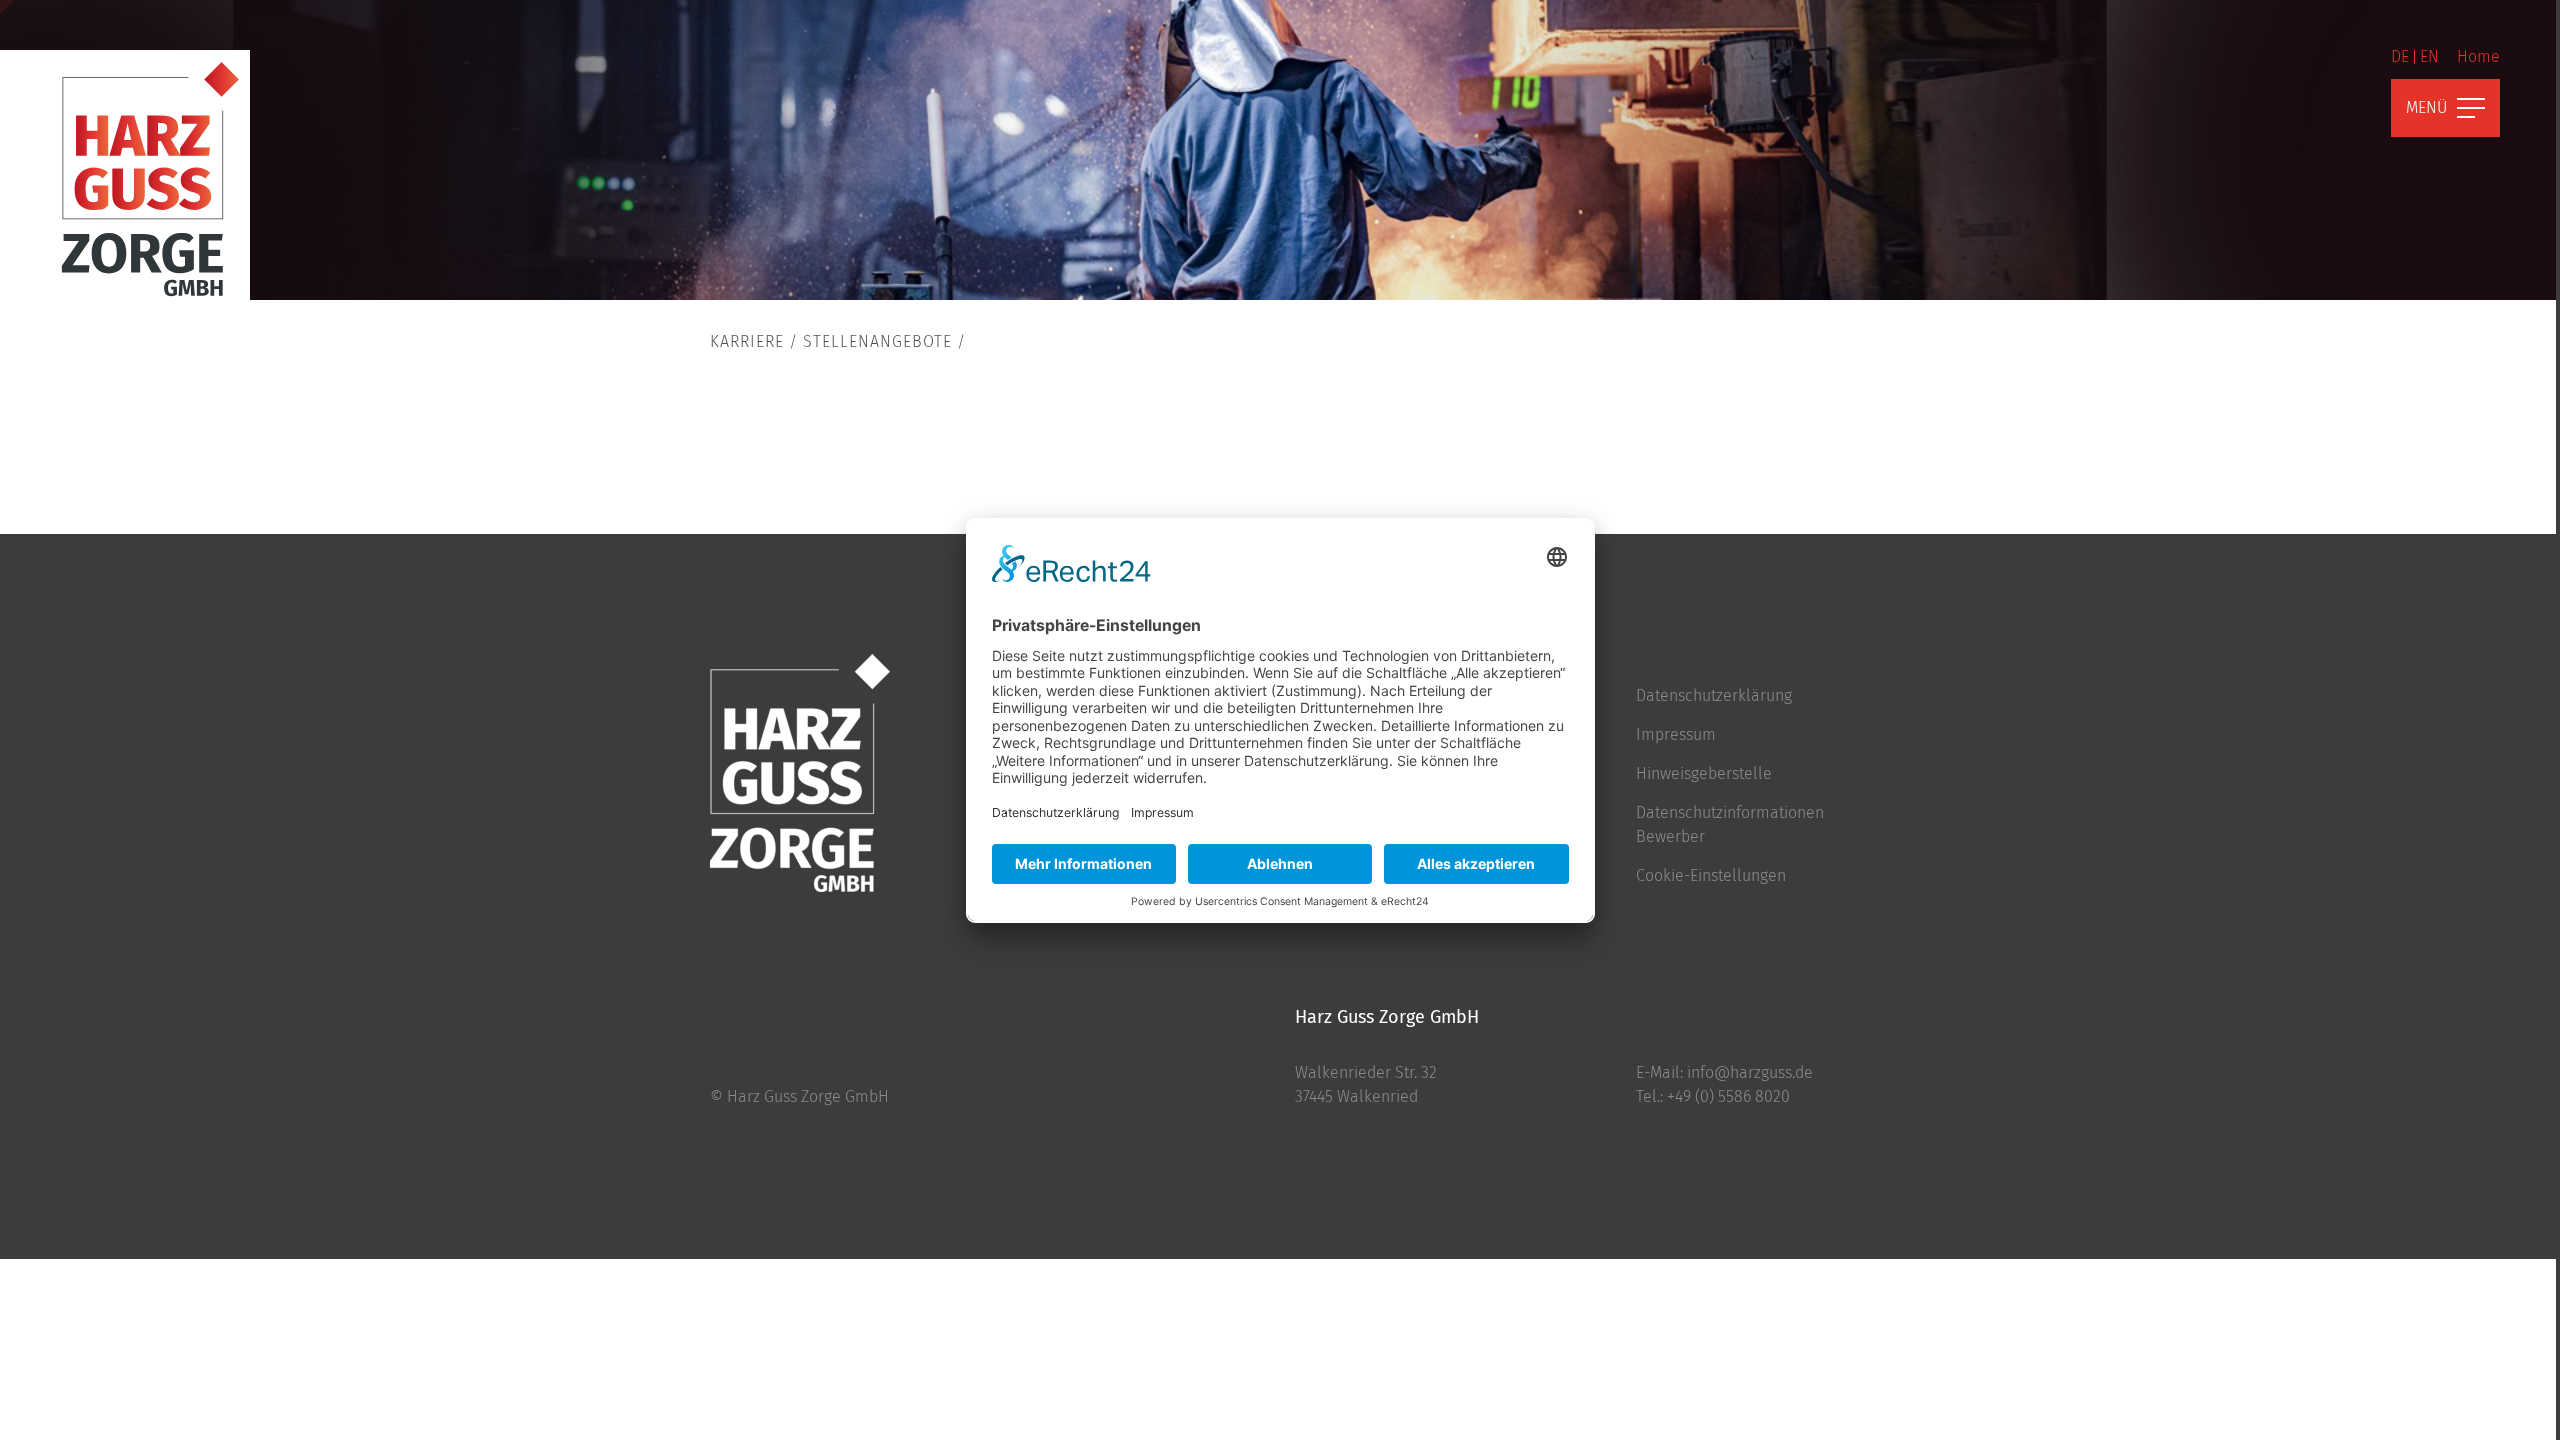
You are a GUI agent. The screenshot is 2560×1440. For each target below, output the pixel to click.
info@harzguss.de (1750, 1072)
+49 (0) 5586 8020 (1728, 1096)
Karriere (747, 341)
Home (2478, 56)
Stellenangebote (877, 341)
